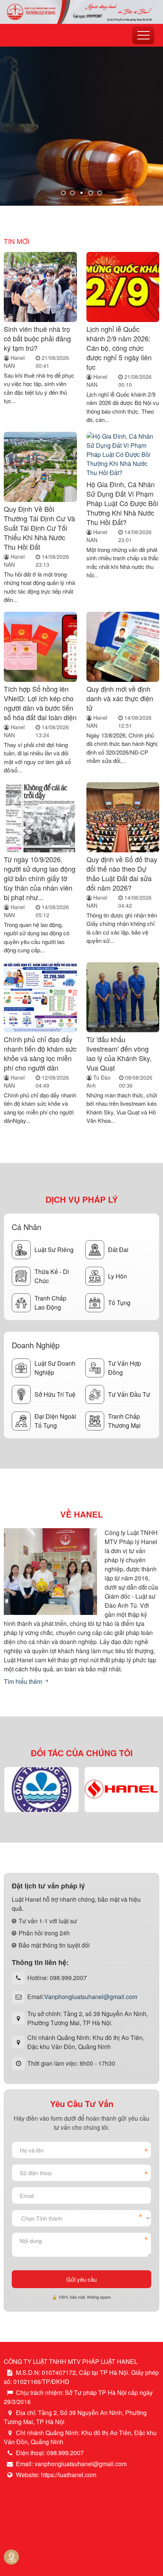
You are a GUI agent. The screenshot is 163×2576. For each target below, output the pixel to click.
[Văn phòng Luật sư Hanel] (81, 11)
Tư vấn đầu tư (129, 1394)
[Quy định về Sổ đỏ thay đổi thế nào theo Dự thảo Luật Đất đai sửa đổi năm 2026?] (123, 817)
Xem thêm (34, 169)
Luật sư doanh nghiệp (55, 1368)
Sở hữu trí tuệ (55, 1394)
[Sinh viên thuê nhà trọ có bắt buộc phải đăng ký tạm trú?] (40, 287)
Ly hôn (118, 1276)
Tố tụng (119, 1303)
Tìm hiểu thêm (24, 1681)
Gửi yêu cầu (81, 2279)
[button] (63, 193)
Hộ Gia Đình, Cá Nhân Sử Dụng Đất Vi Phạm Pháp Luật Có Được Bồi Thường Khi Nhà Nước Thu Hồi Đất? (122, 503)
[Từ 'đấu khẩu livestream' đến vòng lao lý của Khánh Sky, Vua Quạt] (123, 997)
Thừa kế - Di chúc (52, 1276)
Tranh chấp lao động (50, 1303)
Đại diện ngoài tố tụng (55, 1421)
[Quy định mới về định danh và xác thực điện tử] (123, 647)
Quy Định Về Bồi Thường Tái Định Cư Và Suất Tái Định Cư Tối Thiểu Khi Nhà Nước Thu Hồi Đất (39, 528)
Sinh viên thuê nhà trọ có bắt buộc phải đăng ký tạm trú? (37, 338)
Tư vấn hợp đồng (125, 1368)
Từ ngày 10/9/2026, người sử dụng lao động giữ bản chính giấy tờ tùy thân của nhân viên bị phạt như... (40, 878)
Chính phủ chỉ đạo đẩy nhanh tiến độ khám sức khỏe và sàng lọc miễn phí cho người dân (40, 1053)
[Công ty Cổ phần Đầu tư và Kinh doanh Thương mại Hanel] (41, 1789)
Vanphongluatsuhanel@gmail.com (91, 1997)
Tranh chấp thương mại (124, 1421)
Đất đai (118, 1250)
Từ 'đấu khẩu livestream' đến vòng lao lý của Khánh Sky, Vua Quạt (119, 1053)
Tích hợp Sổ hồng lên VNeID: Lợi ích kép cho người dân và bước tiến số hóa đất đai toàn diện (40, 703)
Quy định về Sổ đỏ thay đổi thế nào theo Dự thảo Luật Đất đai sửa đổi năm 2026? (122, 873)
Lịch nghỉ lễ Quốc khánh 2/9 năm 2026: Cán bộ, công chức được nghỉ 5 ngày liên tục (119, 348)
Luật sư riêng (54, 1250)
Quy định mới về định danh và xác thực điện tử (120, 698)
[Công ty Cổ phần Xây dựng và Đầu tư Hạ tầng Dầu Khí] (122, 1789)
